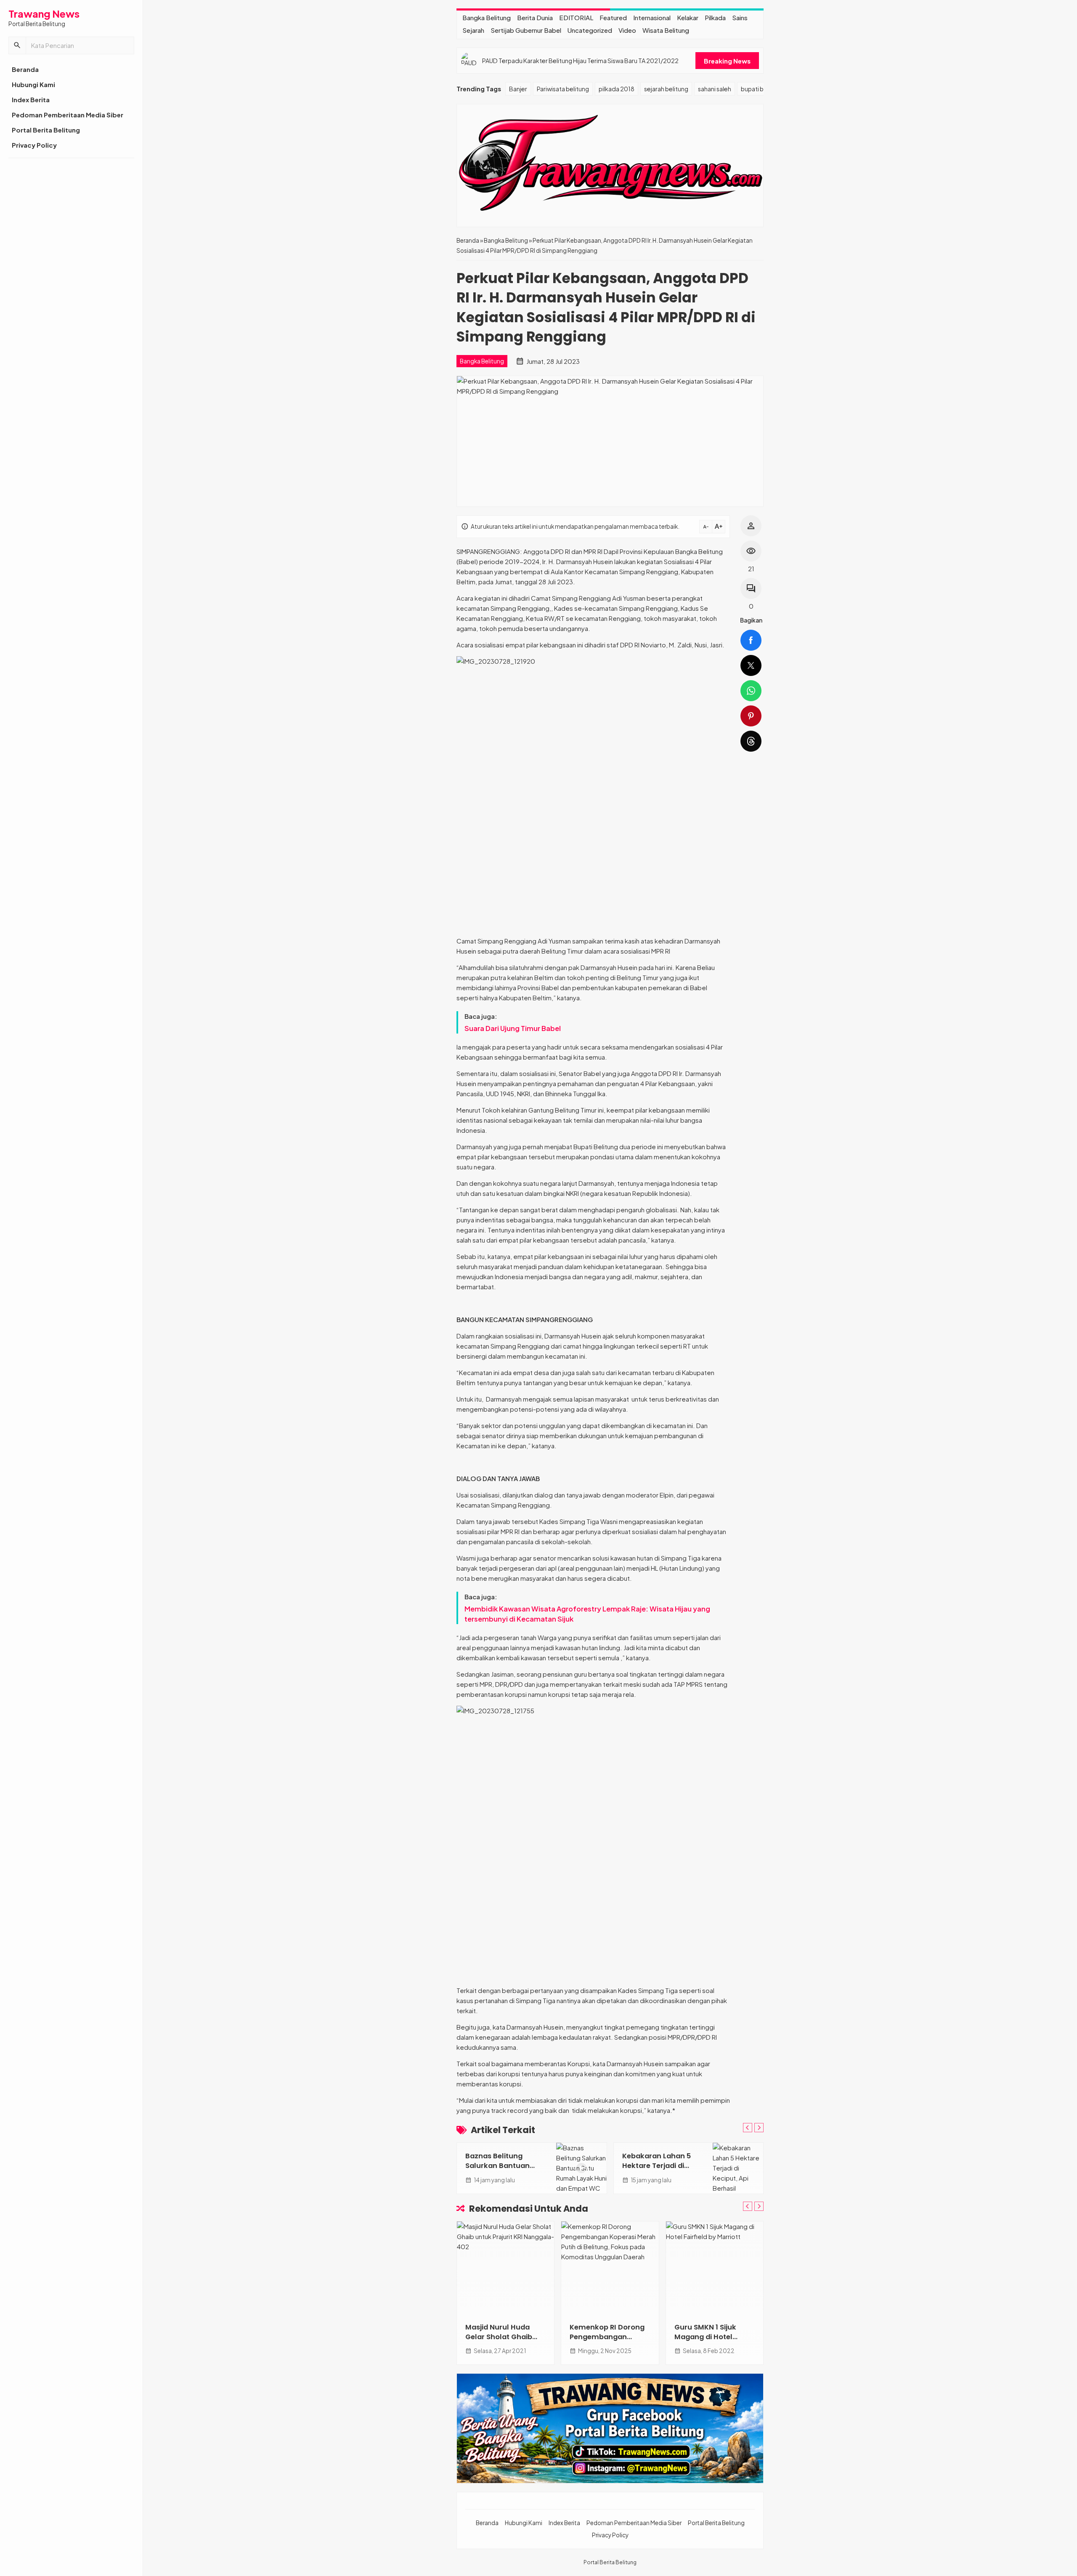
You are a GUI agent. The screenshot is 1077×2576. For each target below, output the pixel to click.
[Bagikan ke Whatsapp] (751, 691)
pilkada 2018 (617, 89)
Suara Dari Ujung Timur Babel (513, 1028)
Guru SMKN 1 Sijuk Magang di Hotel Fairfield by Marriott (709, 2337)
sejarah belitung (666, 89)
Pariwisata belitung (563, 89)
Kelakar (688, 17)
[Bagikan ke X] (751, 665)
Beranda (25, 69)
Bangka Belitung (487, 17)
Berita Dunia (535, 17)
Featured (613, 17)
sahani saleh (715, 89)
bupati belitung (762, 89)
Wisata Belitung (666, 30)
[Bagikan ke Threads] (751, 741)
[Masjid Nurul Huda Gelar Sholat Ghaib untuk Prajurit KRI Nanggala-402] (505, 2268)
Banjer (518, 89)
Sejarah (473, 30)
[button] (17, 45)
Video (627, 30)
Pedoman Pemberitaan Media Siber (68, 115)
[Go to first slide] (759, 2128)
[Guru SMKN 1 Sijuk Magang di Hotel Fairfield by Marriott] (715, 2268)
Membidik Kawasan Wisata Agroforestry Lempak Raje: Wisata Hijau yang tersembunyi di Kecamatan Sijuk (587, 1614)
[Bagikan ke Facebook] (751, 640)
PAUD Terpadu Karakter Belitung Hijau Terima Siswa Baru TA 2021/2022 (580, 61)
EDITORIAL (576, 17)
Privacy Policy (34, 145)
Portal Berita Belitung (46, 130)
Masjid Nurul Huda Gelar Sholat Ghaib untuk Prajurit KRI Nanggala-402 (499, 2342)
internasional (652, 17)
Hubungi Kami (33, 84)
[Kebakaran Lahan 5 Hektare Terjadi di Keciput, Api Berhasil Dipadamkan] (738, 2168)
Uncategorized (590, 30)
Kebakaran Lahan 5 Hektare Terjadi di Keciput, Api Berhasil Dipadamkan (658, 2171)
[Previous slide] (748, 2128)
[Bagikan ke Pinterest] (751, 716)
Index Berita (31, 99)
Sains (740, 17)
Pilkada (715, 17)
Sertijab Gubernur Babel (526, 30)
